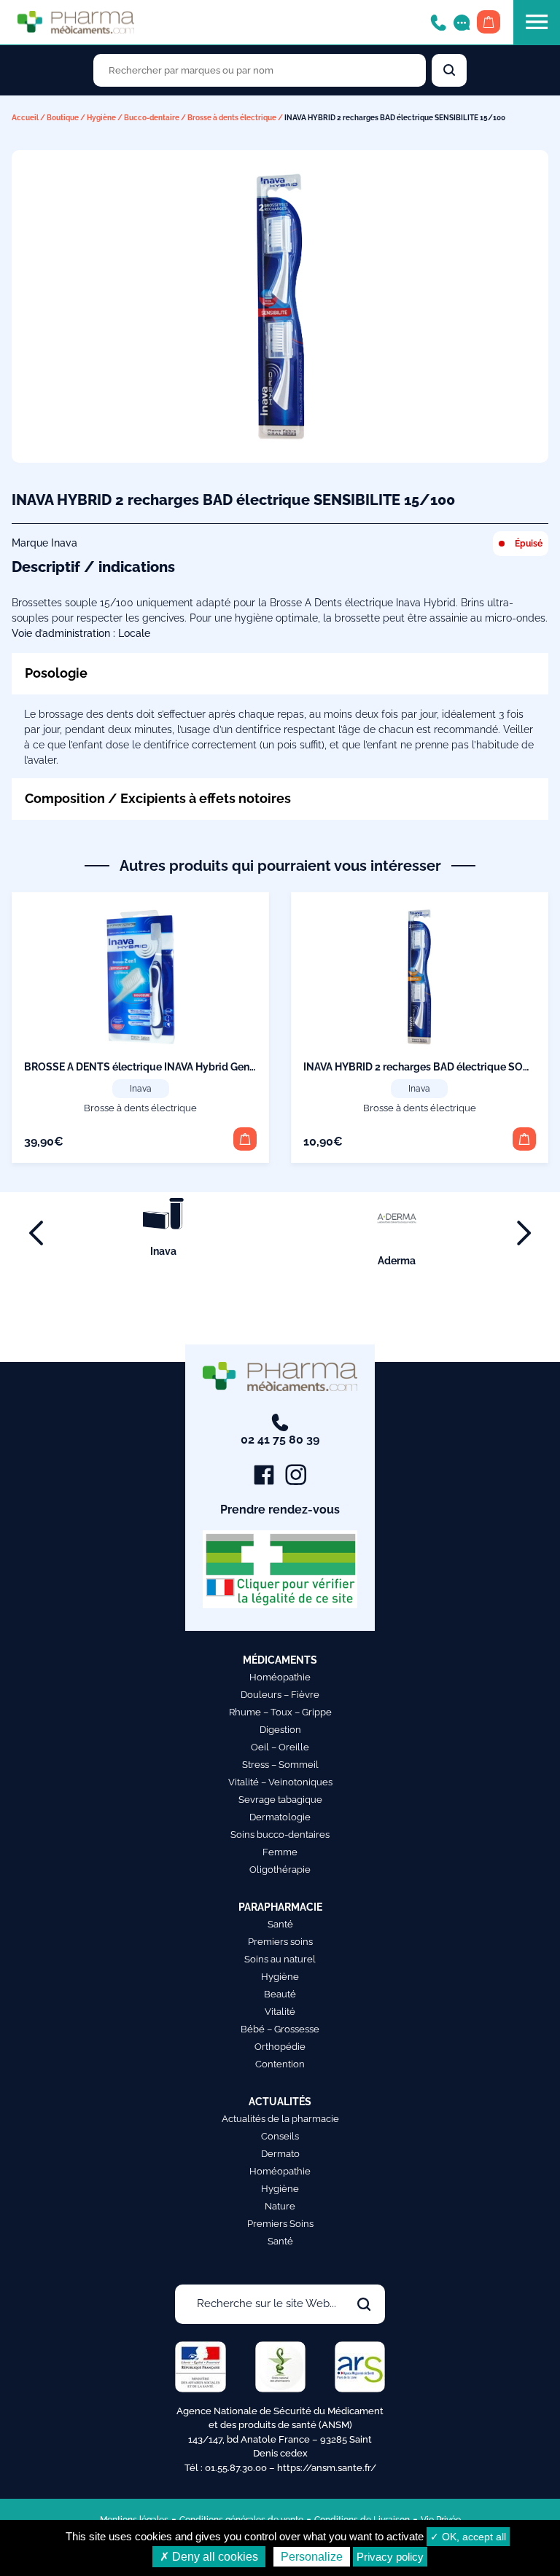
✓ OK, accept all (468, 2537)
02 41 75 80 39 (280, 1440)
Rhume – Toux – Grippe (280, 1712)
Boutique (63, 118)
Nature (280, 2206)
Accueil (25, 118)
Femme (280, 1852)
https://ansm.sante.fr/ (327, 2468)
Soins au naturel (280, 1959)
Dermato (280, 2154)
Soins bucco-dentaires (280, 1835)
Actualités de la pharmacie (280, 2119)
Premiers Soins (280, 2224)
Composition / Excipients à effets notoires (158, 798)
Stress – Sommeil (280, 1765)
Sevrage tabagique (280, 1800)
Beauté (280, 1994)
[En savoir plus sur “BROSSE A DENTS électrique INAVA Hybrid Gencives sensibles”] (245, 1139)
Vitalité (280, 2012)
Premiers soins (280, 1942)
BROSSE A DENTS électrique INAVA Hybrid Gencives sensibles (173, 1067)
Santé (280, 1924)
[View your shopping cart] (489, 22)
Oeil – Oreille (280, 1747)
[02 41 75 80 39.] (438, 21)
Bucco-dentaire (152, 118)
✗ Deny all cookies (209, 2557)
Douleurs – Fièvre (280, 1695)
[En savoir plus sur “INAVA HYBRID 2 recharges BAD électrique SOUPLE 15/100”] (524, 1139)
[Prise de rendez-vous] (462, 21)
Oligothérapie (280, 1870)
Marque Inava (44, 543)
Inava (141, 1089)
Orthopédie (280, 2047)
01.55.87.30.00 (236, 2468)
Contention (280, 2064)
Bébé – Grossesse (280, 2029)
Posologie (56, 673)
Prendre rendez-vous (280, 1510)
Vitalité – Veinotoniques (280, 1782)
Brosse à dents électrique (232, 118)
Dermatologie (280, 1817)
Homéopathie (280, 1677)
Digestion (280, 1730)
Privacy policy (390, 2557)
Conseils (280, 2136)
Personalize (312, 2557)
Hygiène (101, 118)
